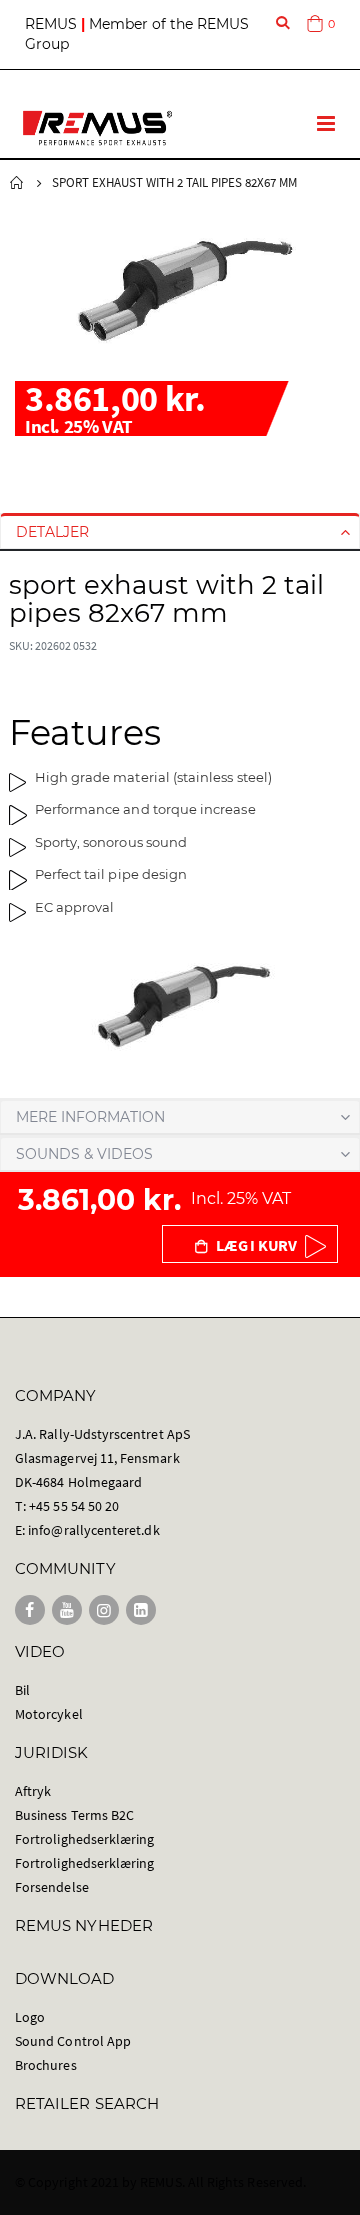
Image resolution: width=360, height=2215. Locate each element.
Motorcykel (49, 1714)
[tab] (180, 532)
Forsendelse (52, 1887)
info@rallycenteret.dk (93, 1530)
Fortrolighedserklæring (84, 1839)
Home (17, 183)
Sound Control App (73, 2041)
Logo (30, 2017)
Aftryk (33, 1791)
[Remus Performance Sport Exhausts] (97, 128)
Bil (22, 1690)
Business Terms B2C (74, 1815)
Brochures (46, 2065)
